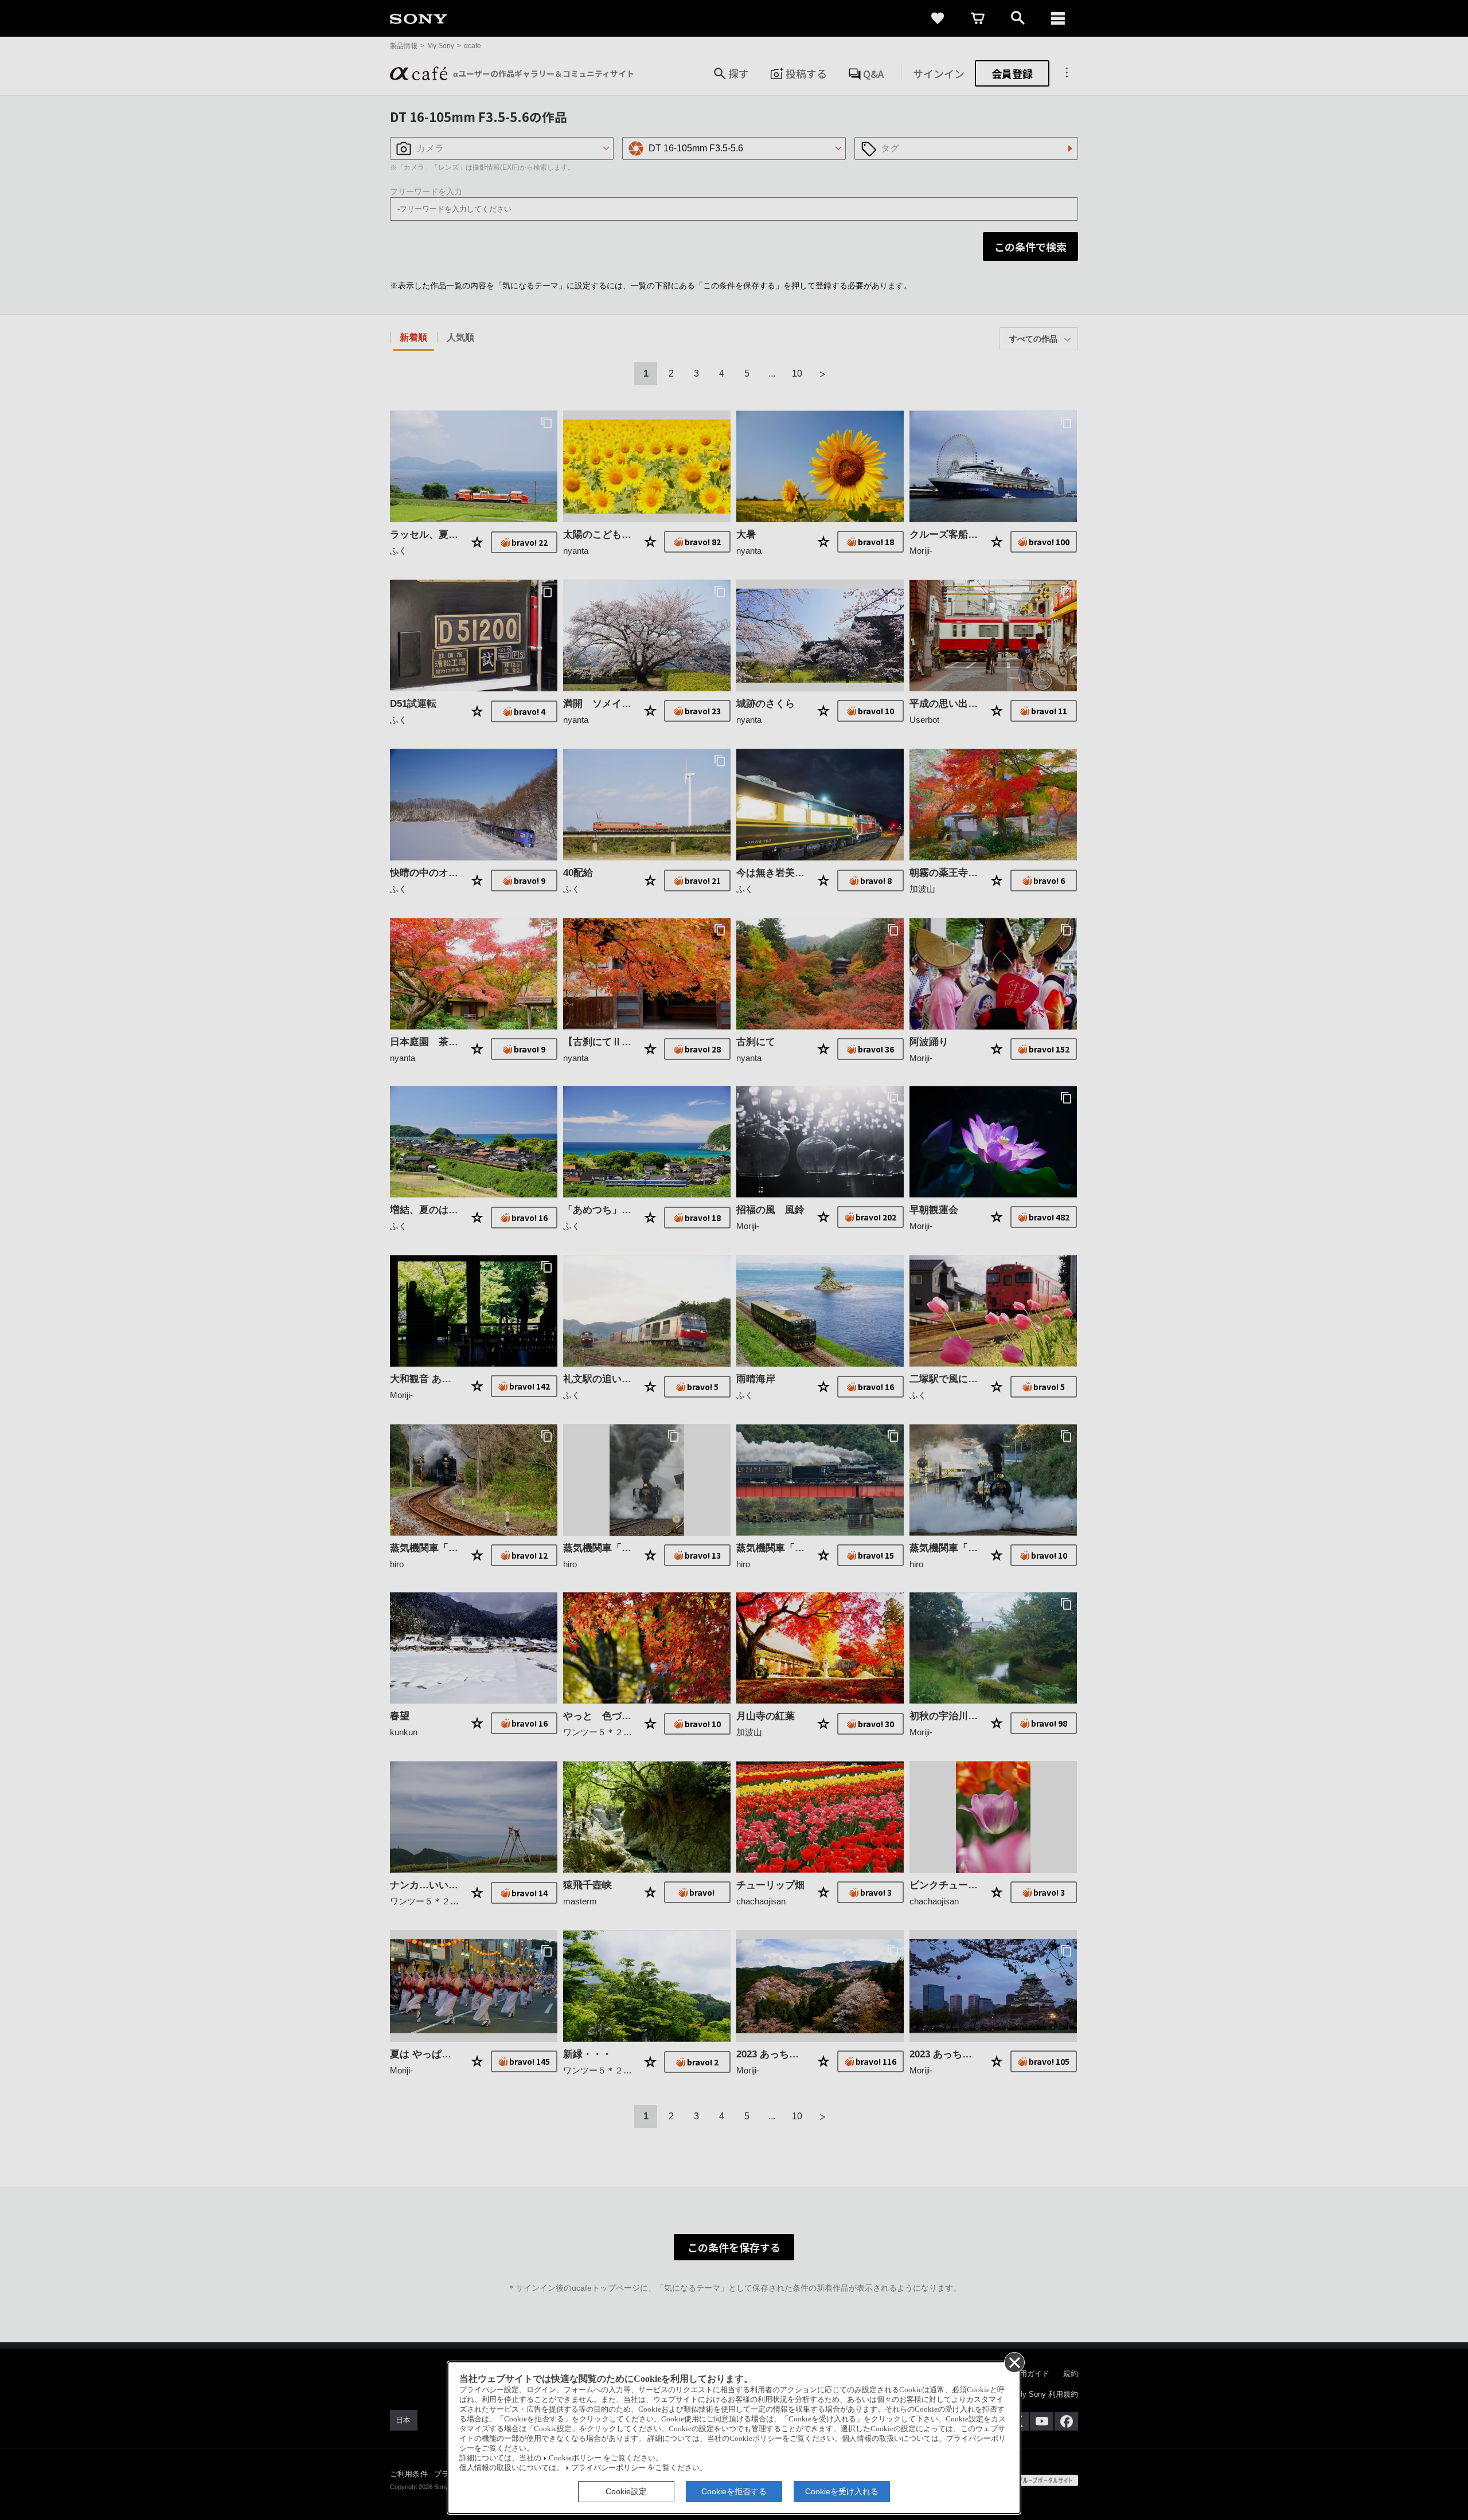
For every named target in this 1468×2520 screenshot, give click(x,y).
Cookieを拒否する (734, 2491)
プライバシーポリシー (608, 2468)
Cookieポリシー (575, 2458)
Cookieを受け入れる (842, 2491)
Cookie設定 (626, 2491)
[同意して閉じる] (1014, 2362)
